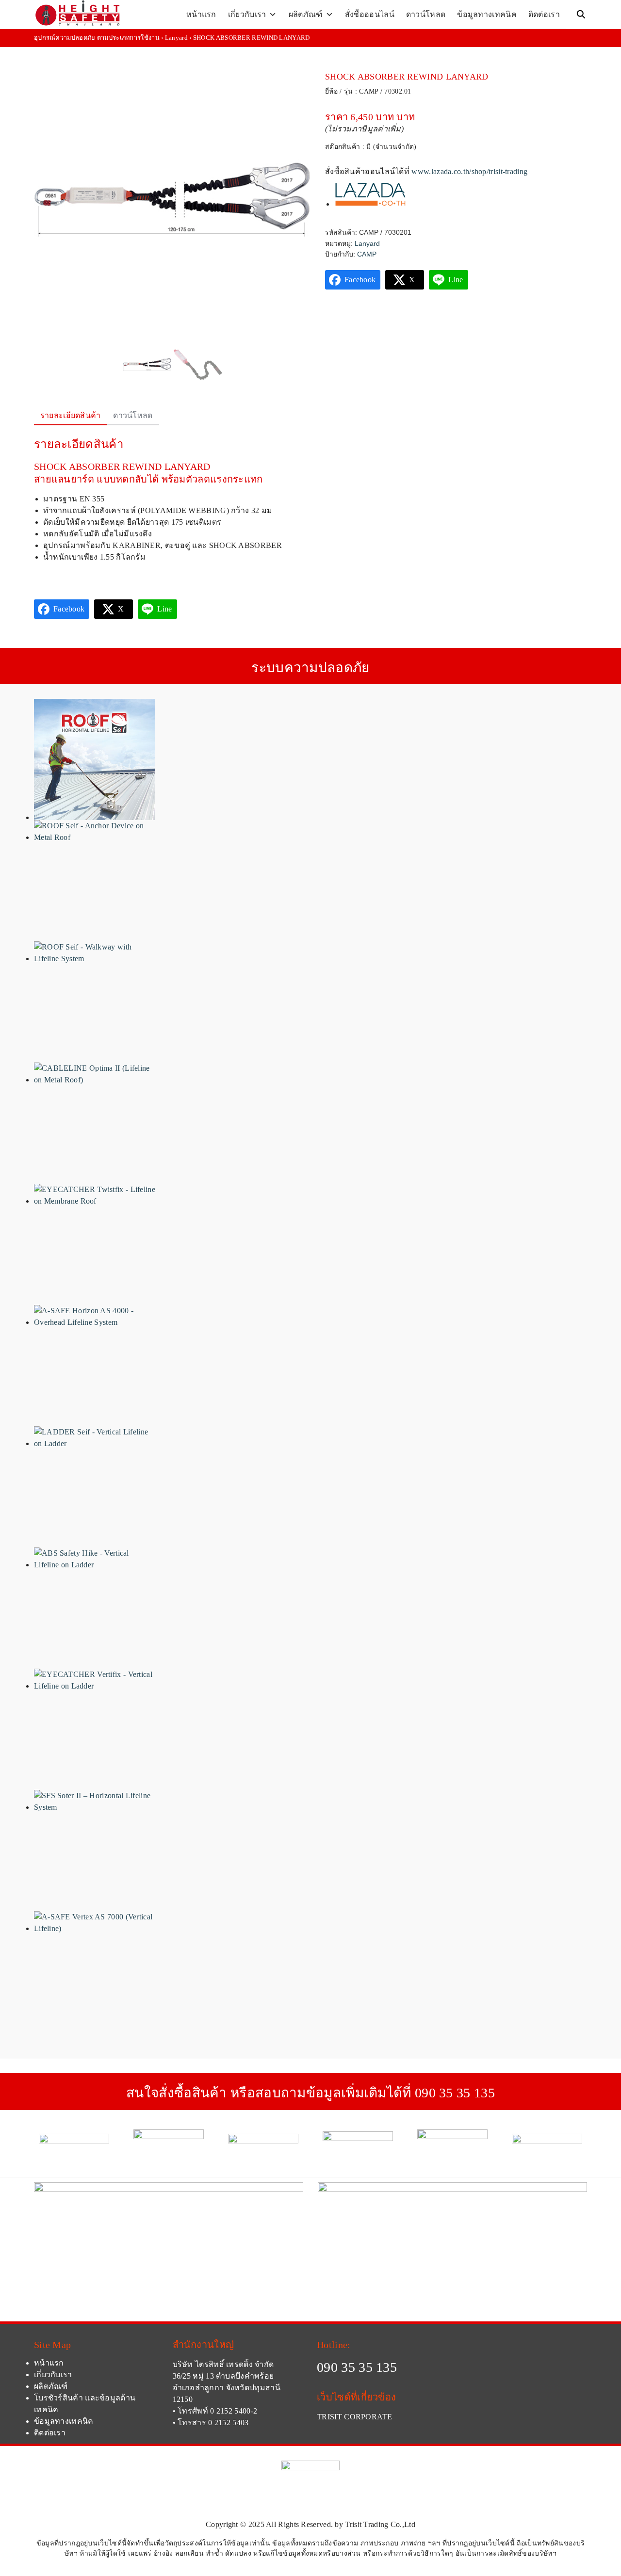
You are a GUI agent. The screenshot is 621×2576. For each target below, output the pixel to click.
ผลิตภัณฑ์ (306, 14)
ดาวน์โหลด (426, 14)
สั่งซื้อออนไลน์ (370, 14)
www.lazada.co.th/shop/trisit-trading (469, 171)
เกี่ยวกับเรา (247, 14)
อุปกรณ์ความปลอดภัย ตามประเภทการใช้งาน (97, 38)
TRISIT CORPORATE (354, 2417)
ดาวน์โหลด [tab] (133, 415)
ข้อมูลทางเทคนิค (487, 14)
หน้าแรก (201, 14)
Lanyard (176, 38)
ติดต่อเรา (544, 14)
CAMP (367, 254)
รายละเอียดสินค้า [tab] (71, 415)
